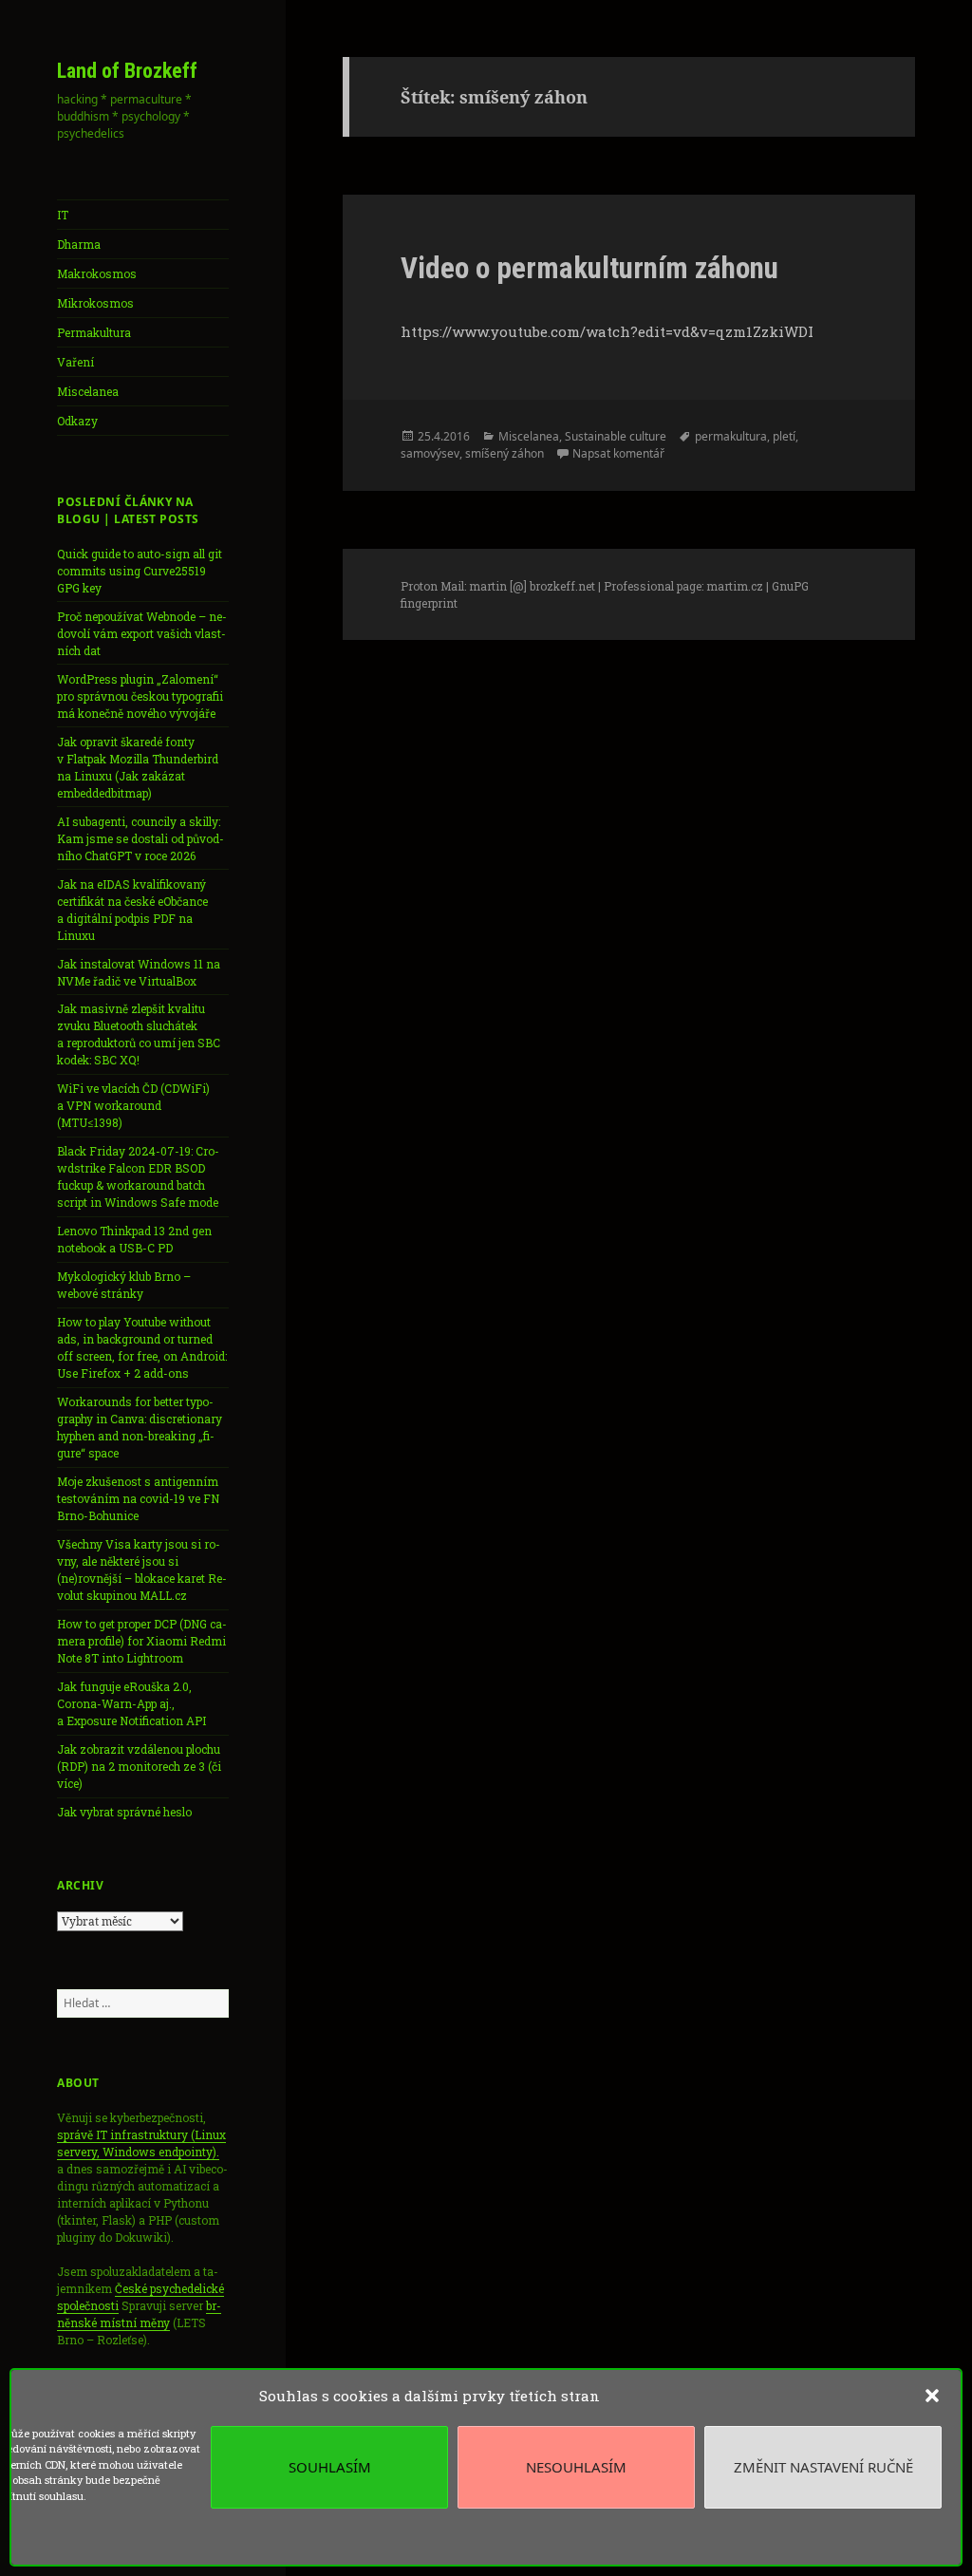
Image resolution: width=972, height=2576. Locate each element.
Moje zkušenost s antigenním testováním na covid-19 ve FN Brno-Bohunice (138, 1498)
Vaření (75, 362)
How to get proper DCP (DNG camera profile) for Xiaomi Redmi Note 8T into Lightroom (142, 1641)
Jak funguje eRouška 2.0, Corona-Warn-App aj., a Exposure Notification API (131, 1703)
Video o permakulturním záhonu (589, 268)
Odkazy (77, 421)
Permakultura (94, 332)
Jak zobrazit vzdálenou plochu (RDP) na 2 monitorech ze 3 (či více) (139, 1766)
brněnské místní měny (139, 2314)
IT (63, 215)
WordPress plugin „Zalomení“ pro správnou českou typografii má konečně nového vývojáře (140, 696)
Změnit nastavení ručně (823, 2467)
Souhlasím (330, 2467)
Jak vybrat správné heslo (124, 1812)
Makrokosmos (97, 273)
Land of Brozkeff (127, 71)
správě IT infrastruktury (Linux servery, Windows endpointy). (141, 2143)
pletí (784, 436)
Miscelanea (88, 391)
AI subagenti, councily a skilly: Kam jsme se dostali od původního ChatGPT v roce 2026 (140, 838)
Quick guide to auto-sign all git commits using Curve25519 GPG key (140, 571)
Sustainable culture (616, 436)
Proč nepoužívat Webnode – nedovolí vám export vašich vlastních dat (142, 633)
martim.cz (735, 586)
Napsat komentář (618, 453)
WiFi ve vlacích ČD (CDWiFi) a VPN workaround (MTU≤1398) (133, 1105)
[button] (932, 2396)
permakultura (731, 436)
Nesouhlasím (576, 2467)
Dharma (79, 244)
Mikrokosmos (95, 303)
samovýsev (430, 453)
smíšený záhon (505, 453)
